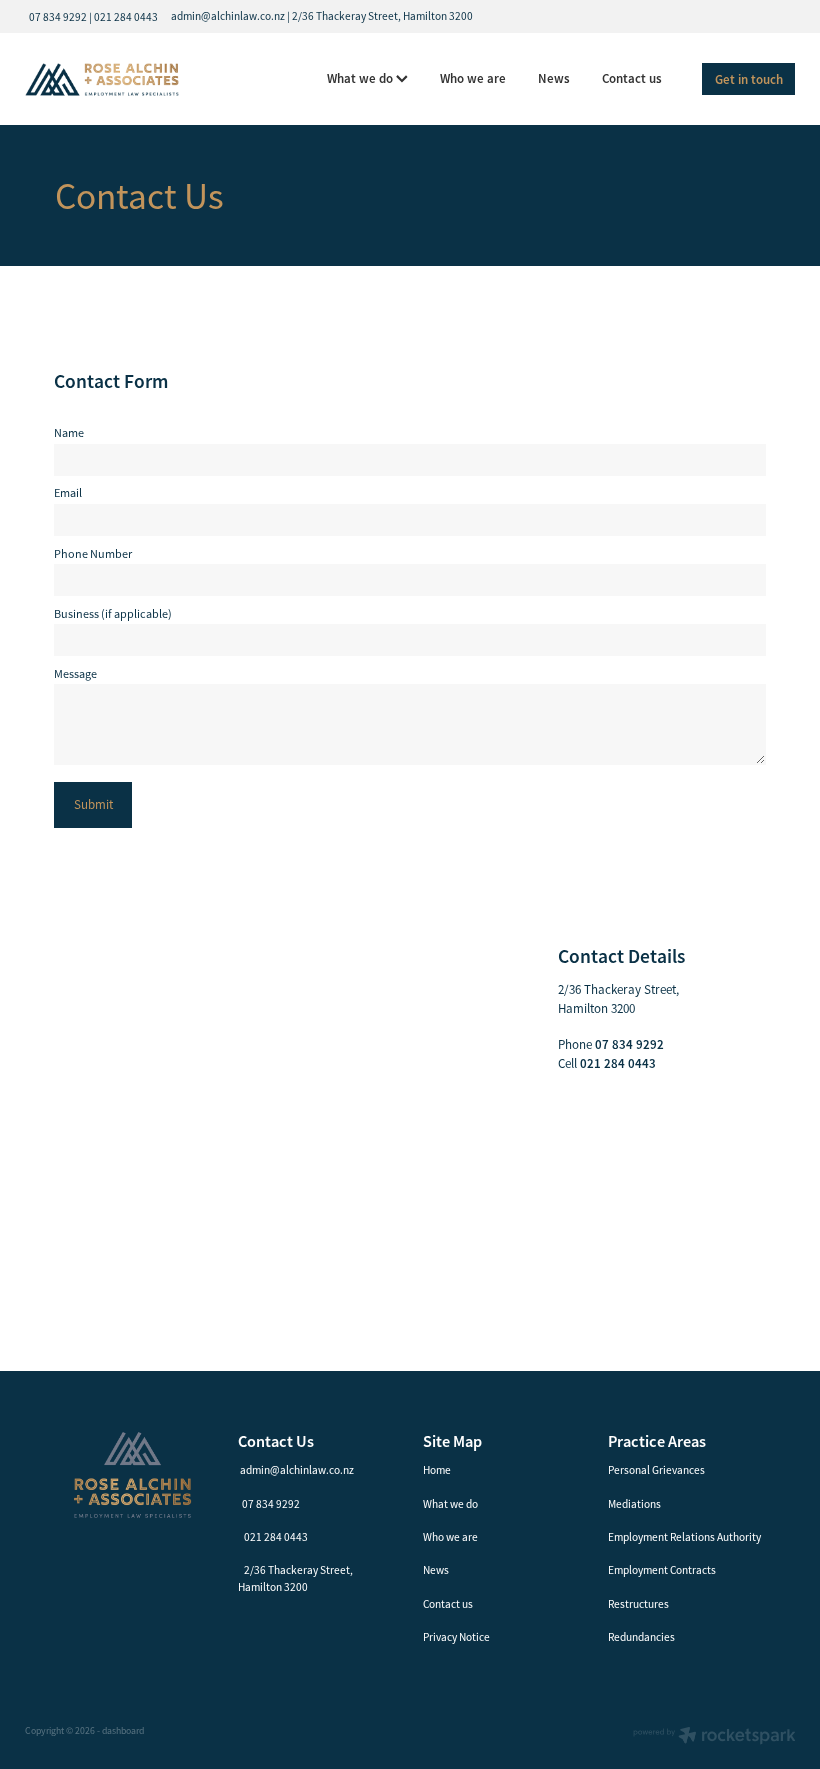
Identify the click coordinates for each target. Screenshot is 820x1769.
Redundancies (641, 1637)
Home (437, 1470)
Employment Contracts (662, 1570)
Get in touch (749, 79)
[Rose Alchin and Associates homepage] (102, 79)
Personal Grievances (656, 1470)
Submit (93, 804)
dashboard (123, 1731)
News (554, 78)
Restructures (638, 1604)
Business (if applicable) (113, 614)
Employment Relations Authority (684, 1537)
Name (69, 433)
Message (75, 674)
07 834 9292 (271, 1504)
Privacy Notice (456, 1637)
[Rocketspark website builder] (714, 1737)
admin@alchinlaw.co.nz (297, 1470)
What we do (361, 78)
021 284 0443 (276, 1537)
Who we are (473, 78)
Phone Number (93, 554)
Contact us (632, 78)
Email (68, 493)
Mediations (634, 1504)
